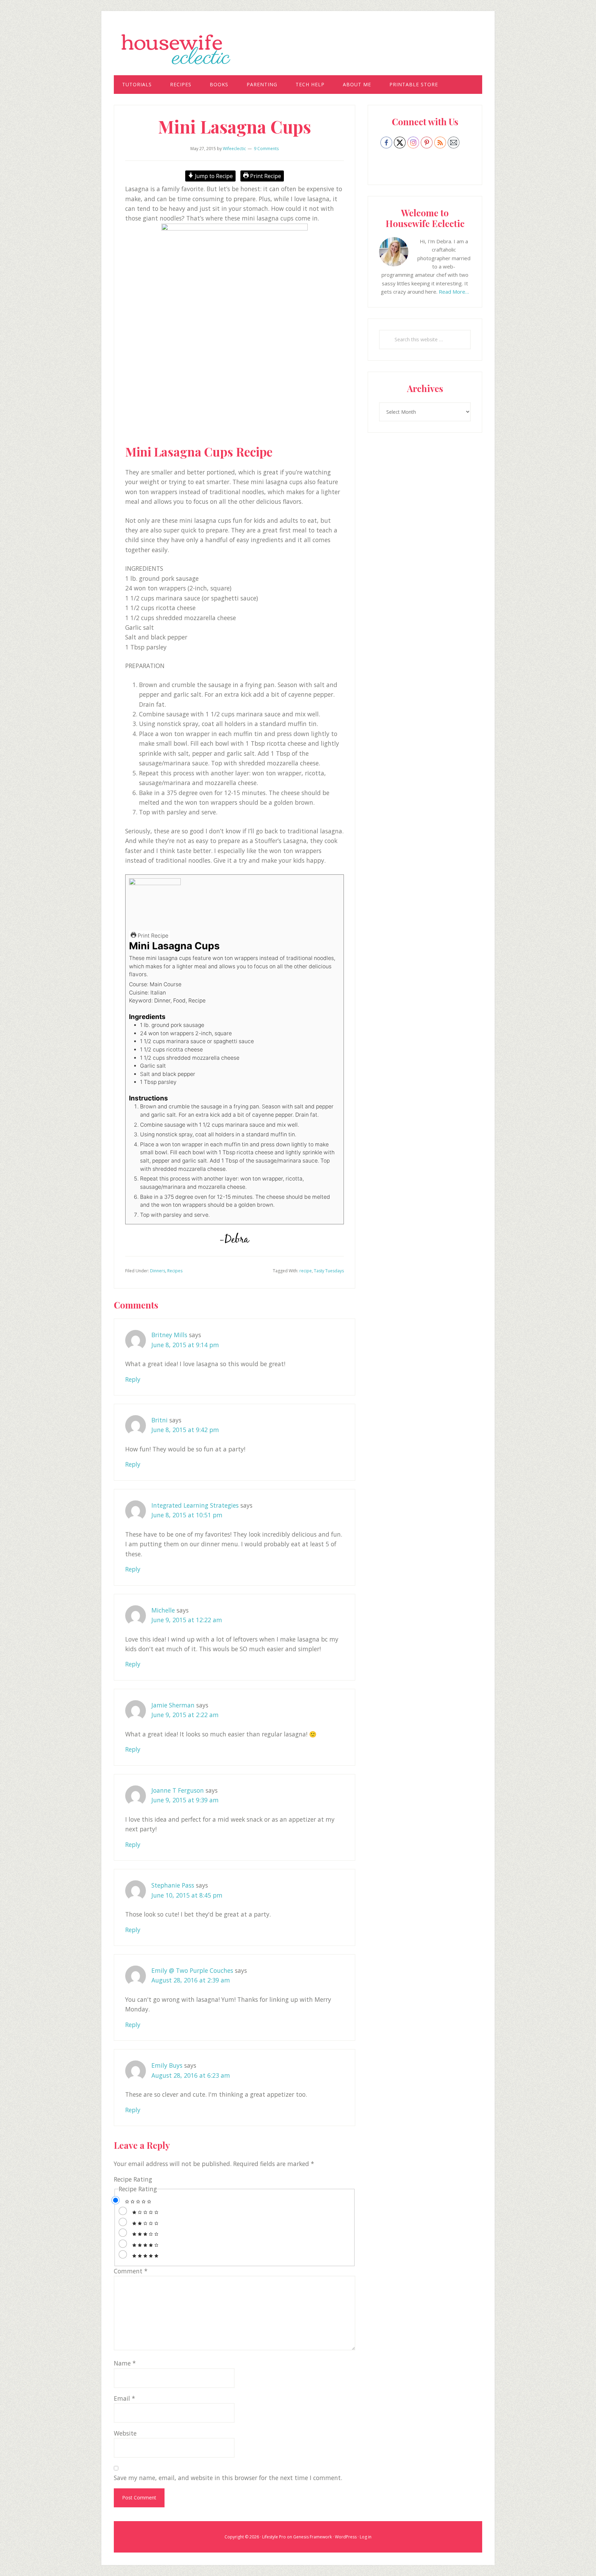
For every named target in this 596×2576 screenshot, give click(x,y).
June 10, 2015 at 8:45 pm (187, 1895)
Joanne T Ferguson (178, 1790)
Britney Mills (169, 1335)
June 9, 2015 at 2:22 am (185, 1715)
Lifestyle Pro (274, 2537)
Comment (131, 2271)
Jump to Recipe (213, 176)
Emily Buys (167, 2065)
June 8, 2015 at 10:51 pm (187, 1515)
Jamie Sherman (173, 1705)
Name (125, 2363)
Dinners (158, 1271)
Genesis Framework (312, 2537)
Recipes (175, 1271)
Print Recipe (265, 176)
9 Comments (266, 149)
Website (125, 2433)
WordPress (346, 2537)
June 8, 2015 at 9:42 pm (185, 1430)
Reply (133, 1379)
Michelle (163, 1610)
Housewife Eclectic (298, 49)
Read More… (454, 292)
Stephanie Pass (173, 1885)
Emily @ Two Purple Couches (192, 1970)
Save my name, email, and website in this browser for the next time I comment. (228, 2478)
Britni (160, 1420)
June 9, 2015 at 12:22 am (187, 1620)
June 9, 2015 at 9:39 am (185, 1800)
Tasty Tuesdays (329, 1271)
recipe (306, 1271)
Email (125, 2398)
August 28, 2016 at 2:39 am (191, 1980)
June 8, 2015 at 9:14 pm (185, 1345)
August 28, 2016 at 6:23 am (191, 2075)
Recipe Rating (133, 2179)
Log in (366, 2537)
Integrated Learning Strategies (195, 1505)
